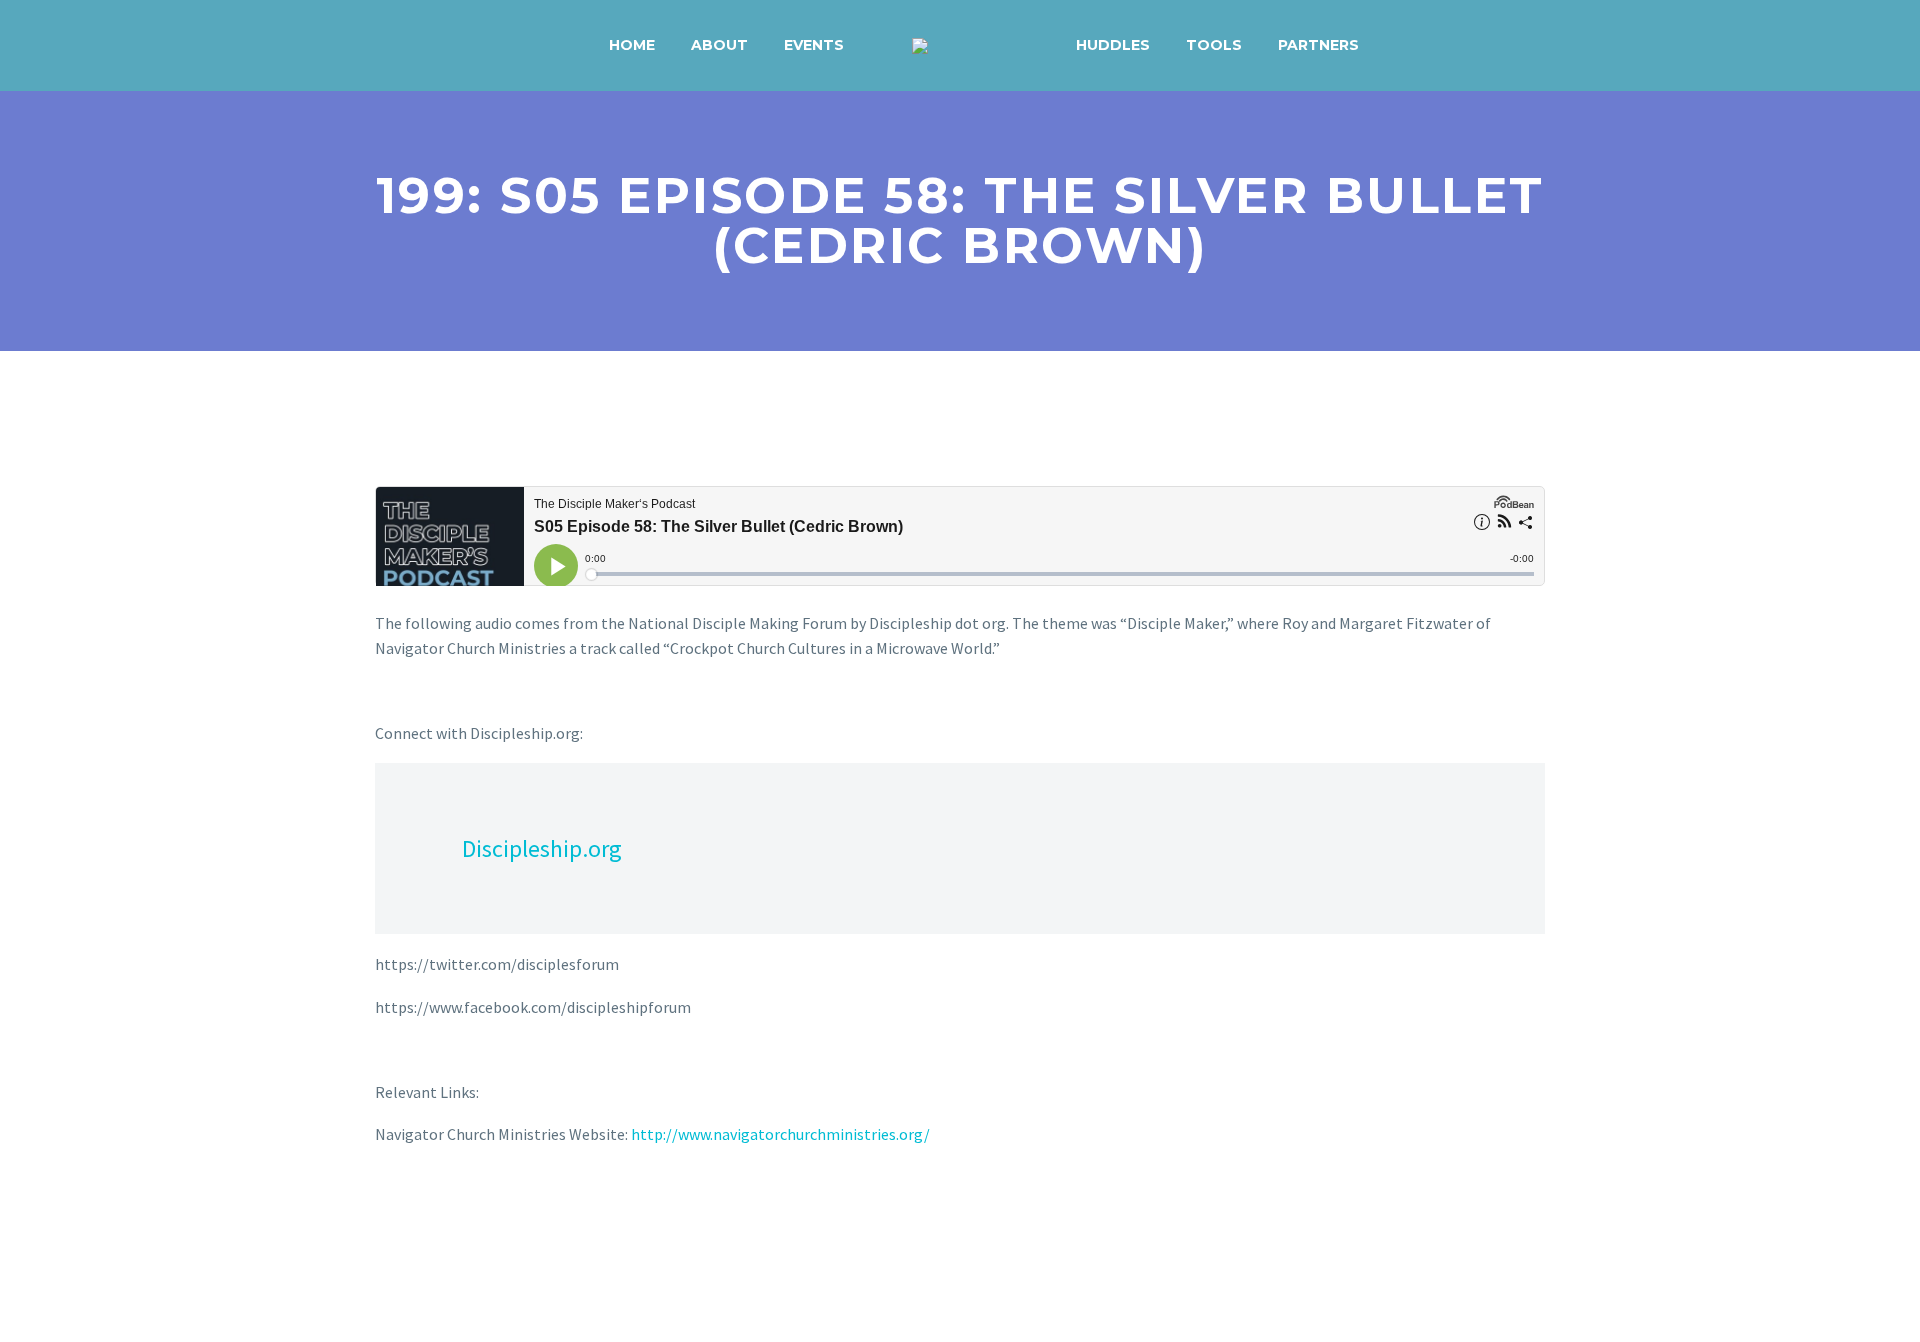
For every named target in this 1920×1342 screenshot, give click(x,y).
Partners (1318, 45)
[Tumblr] (475, 1215)
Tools (1214, 45)
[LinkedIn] (504, 1215)
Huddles (1113, 45)
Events (814, 45)
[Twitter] (417, 1215)
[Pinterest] (446, 1215)
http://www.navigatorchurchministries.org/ (780, 1134)
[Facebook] (388, 1215)
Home (632, 45)
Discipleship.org (542, 848)
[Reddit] (533, 1215)
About (719, 45)
